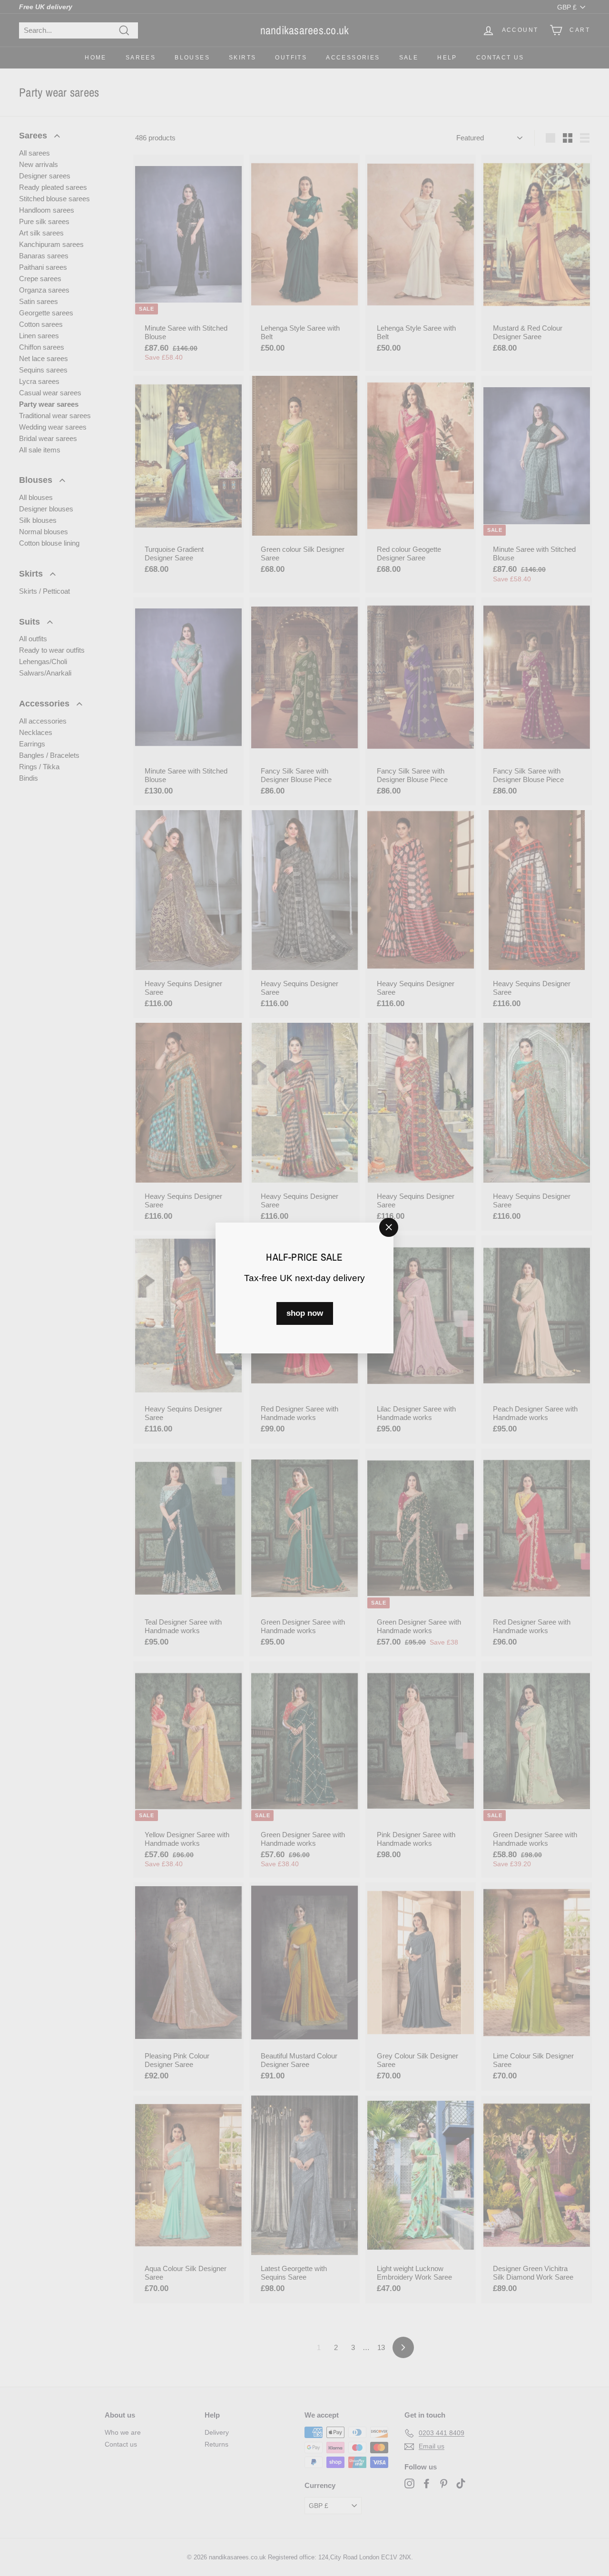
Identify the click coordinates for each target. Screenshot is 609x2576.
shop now (305, 1313)
